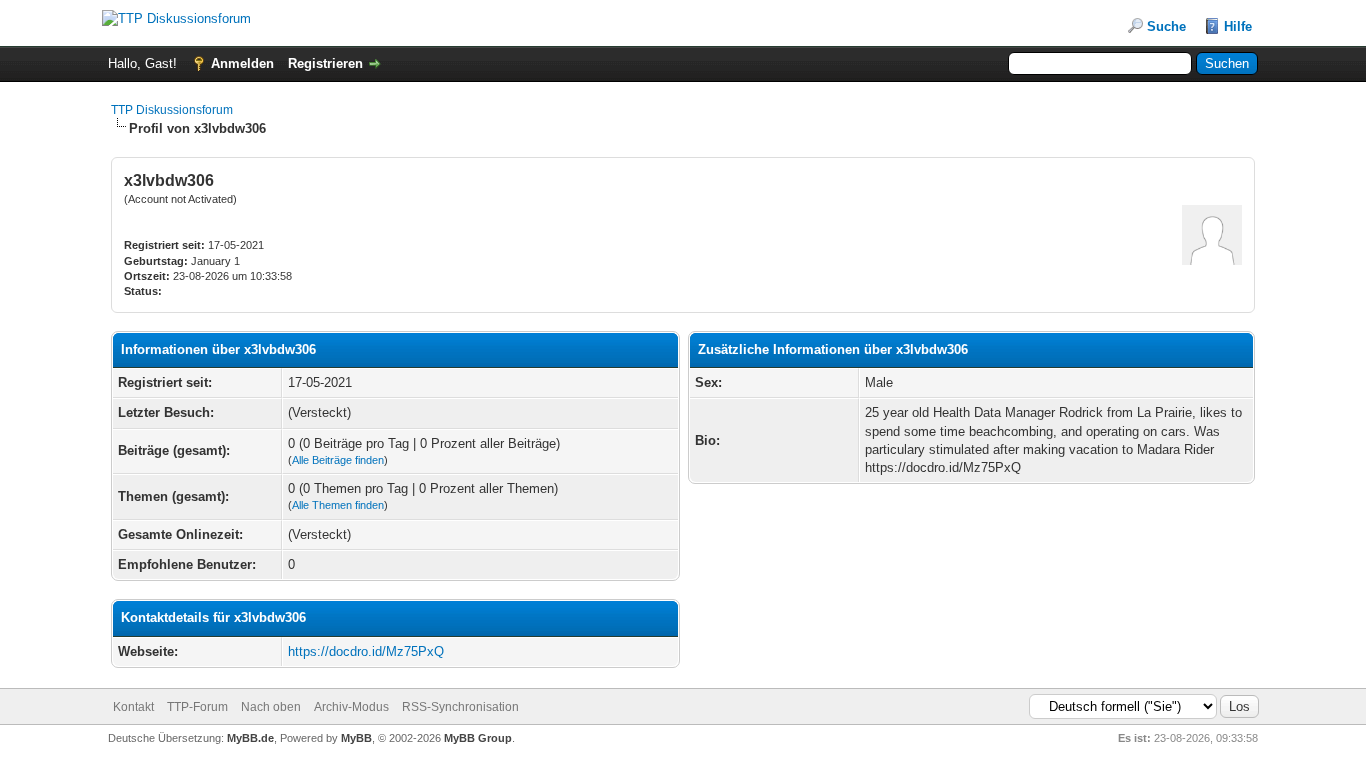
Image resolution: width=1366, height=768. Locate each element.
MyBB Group (478, 738)
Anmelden (242, 63)
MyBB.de (250, 738)
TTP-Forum (197, 707)
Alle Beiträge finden (338, 460)
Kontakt (133, 707)
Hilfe (1238, 26)
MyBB (356, 738)
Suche (1166, 26)
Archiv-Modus (351, 707)
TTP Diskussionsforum (172, 110)
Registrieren (325, 63)
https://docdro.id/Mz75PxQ (366, 651)
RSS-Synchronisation (460, 707)
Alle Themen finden (338, 505)
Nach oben (271, 707)
